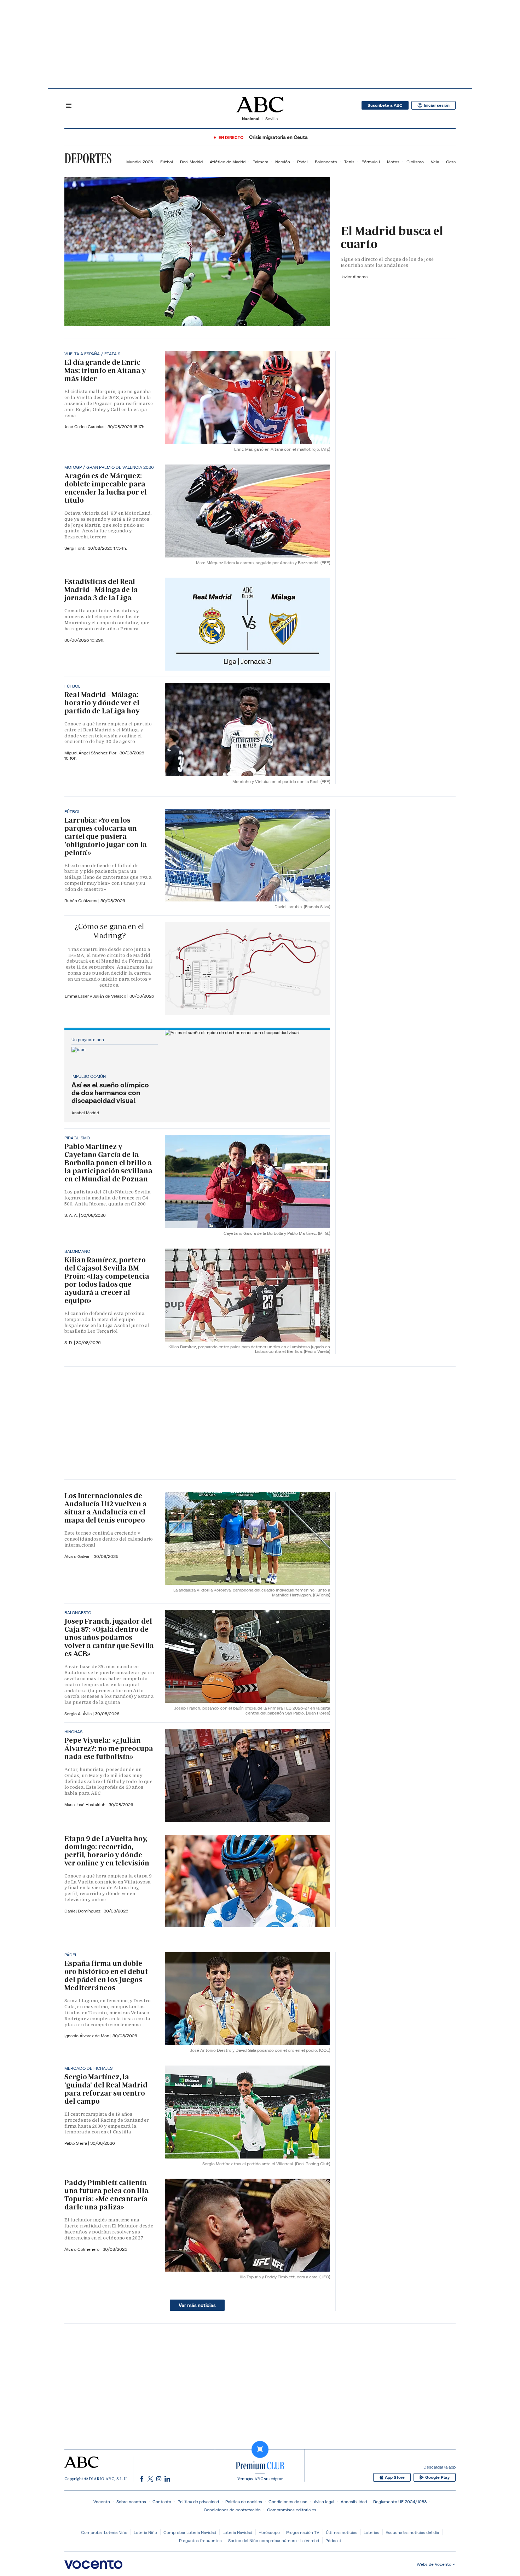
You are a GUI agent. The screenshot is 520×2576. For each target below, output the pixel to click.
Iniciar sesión (437, 105)
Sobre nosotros (131, 2502)
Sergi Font (75, 548)
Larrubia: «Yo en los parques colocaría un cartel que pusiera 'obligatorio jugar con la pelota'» (106, 836)
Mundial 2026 (140, 162)
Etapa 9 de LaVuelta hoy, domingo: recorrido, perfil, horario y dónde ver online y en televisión (107, 1851)
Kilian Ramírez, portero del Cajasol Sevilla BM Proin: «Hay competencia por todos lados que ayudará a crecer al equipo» (107, 1280)
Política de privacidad (198, 2502)
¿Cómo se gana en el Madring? (109, 931)
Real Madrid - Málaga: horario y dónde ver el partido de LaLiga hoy (102, 703)
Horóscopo (269, 2532)
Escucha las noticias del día (412, 2532)
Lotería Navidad (237, 2532)
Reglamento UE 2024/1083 (400, 2502)
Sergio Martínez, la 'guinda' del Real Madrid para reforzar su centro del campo (106, 2089)
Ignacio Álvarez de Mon (87, 2036)
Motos (393, 162)
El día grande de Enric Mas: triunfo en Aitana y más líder (105, 370)
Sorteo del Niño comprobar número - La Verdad (274, 2540)
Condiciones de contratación (232, 2510)
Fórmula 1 (371, 162)
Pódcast (333, 2540)
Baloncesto (326, 162)
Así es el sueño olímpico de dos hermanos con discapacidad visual (110, 1093)
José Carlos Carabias (85, 427)
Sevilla (271, 119)
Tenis (349, 162)
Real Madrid (191, 162)
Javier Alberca (354, 277)
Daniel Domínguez (83, 1911)
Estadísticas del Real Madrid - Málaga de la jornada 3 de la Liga (101, 590)
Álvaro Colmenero (82, 2249)
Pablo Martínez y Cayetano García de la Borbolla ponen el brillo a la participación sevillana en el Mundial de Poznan (108, 1163)
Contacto (162, 2502)
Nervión (283, 162)
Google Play (437, 2477)
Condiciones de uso (288, 2502)
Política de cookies (244, 2502)
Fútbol (167, 162)
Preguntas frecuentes (200, 2540)
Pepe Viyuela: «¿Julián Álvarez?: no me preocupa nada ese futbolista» (109, 1748)
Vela (435, 162)
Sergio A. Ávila (79, 1714)
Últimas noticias (342, 2532)
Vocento (102, 2502)
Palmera (260, 162)
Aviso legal (324, 2502)
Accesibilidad (354, 2502)
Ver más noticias (197, 2305)
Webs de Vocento (434, 2564)
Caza (451, 162)
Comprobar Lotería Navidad (190, 2532)
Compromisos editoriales (292, 2510)
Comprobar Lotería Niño (104, 2532)
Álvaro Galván (78, 1556)
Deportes (88, 158)
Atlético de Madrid (228, 162)
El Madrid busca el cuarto (392, 237)
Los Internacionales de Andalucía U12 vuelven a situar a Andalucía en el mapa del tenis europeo (106, 1508)
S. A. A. (72, 1215)
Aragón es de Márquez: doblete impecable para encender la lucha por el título (106, 488)
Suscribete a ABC (385, 105)
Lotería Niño (145, 2532)
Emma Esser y (79, 996)
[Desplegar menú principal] (69, 105)
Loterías (371, 2532)
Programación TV (303, 2532)
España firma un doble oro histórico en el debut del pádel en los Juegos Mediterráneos (106, 1976)
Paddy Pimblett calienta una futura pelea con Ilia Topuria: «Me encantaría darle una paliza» (106, 2195)
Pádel (302, 162)
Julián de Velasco (110, 996)
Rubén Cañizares (81, 901)
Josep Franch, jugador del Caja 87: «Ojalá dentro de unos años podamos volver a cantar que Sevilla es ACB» (109, 1637)
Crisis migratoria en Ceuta (278, 137)
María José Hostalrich (85, 1804)
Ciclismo (415, 162)
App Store (395, 2477)
